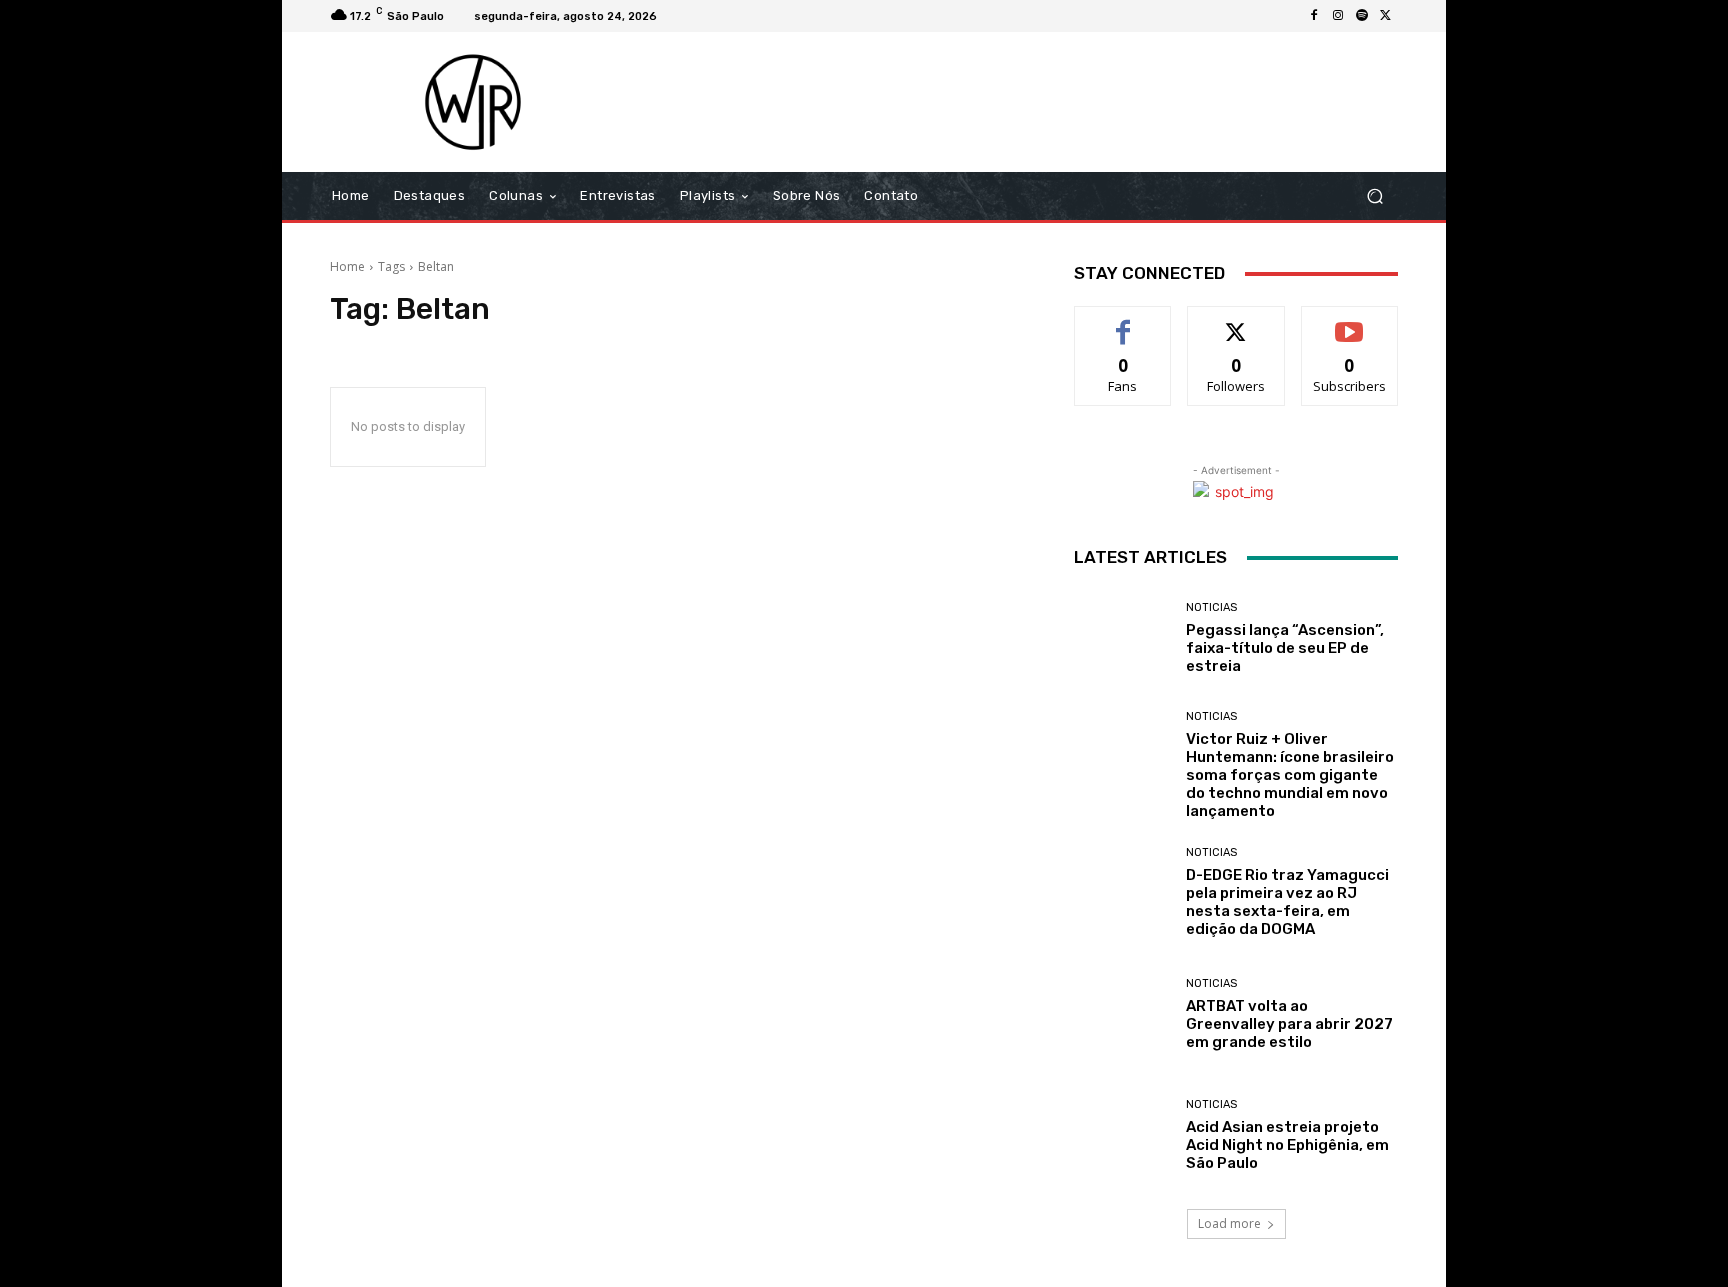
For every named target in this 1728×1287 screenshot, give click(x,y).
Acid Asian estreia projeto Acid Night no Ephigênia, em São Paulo (1287, 1145)
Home (347, 266)
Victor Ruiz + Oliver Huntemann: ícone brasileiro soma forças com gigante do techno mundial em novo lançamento (1290, 775)
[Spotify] (1362, 16)
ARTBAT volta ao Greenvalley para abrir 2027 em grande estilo (1289, 1024)
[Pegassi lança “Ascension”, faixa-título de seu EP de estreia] (1122, 638)
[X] (1386, 16)
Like (1123, 321)
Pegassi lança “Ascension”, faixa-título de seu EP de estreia (1285, 648)
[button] (1374, 196)
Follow (1236, 321)
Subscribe (1350, 321)
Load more (1229, 1223)
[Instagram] (1338, 16)
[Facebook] (1314, 16)
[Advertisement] (1031, 102)
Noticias (1211, 607)
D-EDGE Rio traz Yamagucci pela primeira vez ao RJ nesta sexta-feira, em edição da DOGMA (1287, 902)
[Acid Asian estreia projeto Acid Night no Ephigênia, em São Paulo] (1122, 1135)
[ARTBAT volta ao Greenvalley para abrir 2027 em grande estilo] (1122, 1014)
